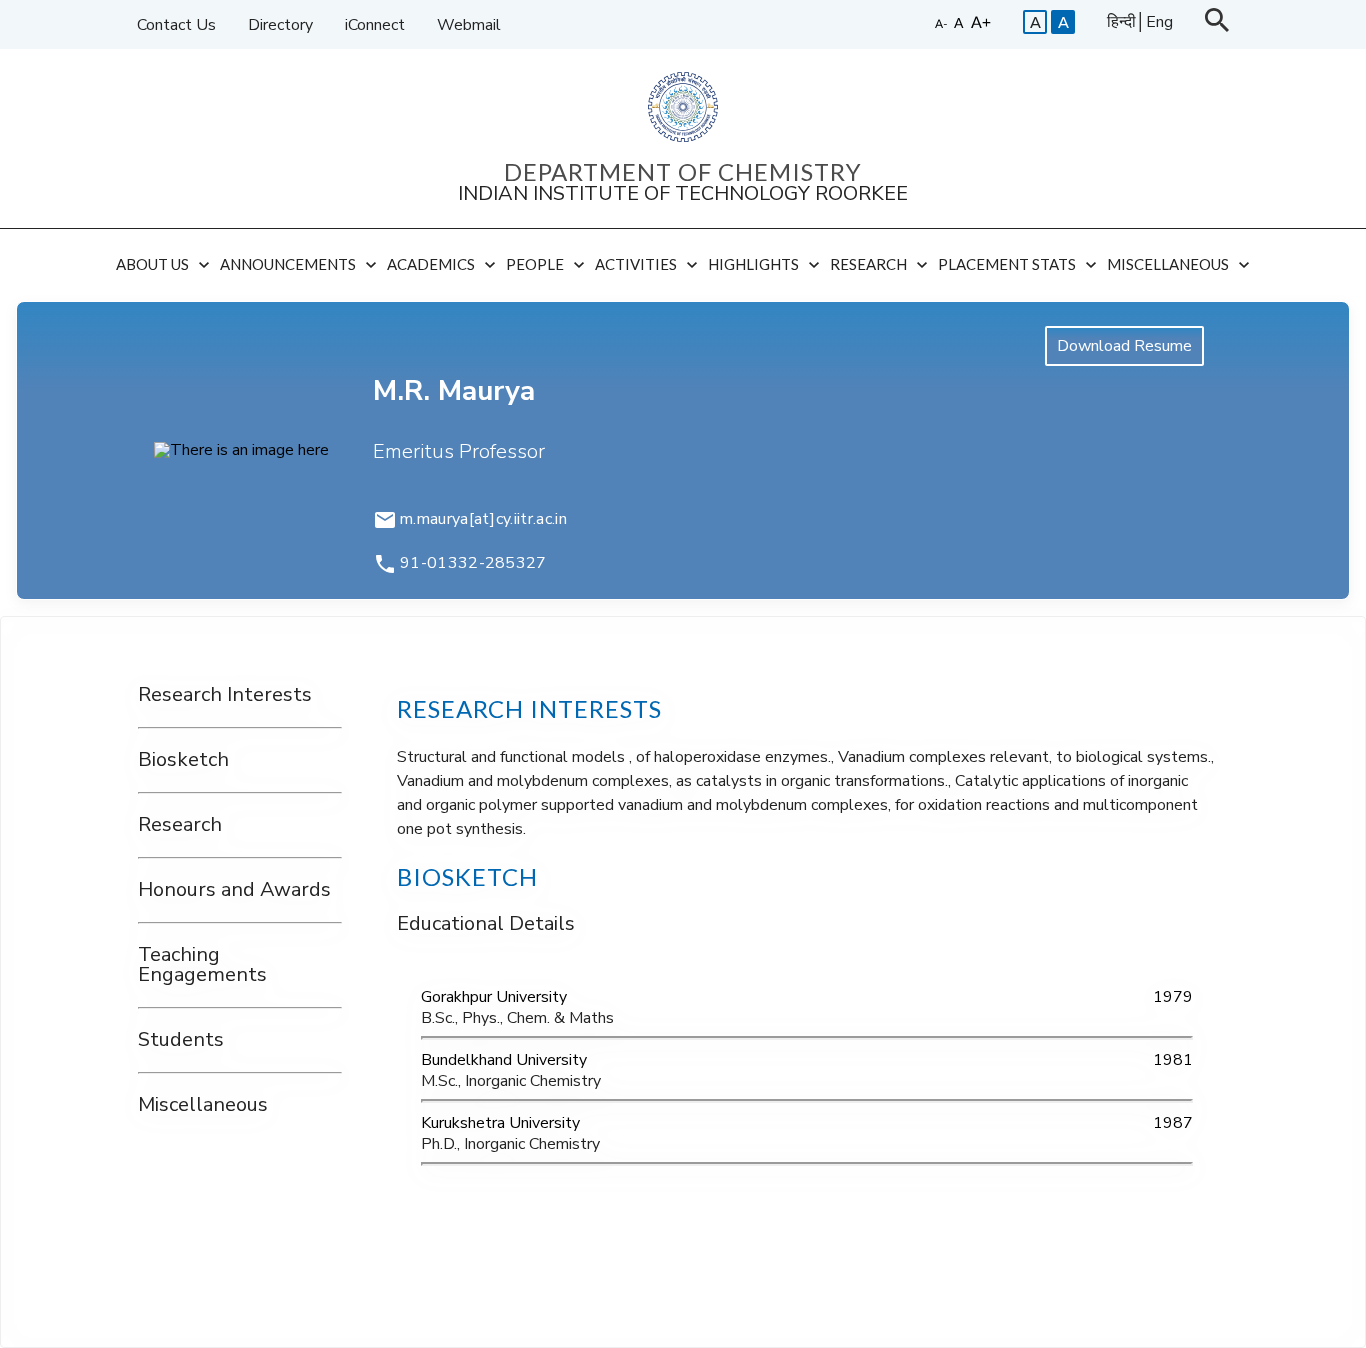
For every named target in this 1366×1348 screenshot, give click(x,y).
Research (180, 825)
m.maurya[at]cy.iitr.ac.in (483, 519)
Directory (280, 25)
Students (181, 1040)
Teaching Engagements (202, 965)
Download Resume (1124, 346)
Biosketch (183, 760)
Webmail (469, 25)
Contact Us (176, 25)
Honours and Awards (234, 889)
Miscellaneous (203, 1105)
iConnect (375, 25)
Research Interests (225, 695)
